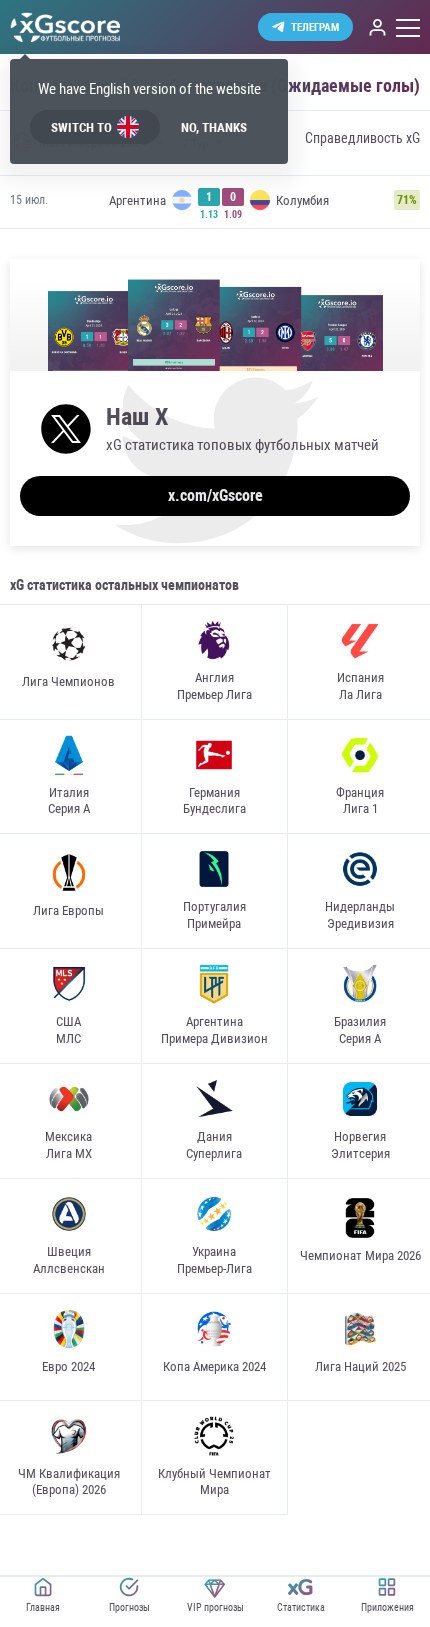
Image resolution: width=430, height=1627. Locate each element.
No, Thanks (214, 127)
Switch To (81, 127)
